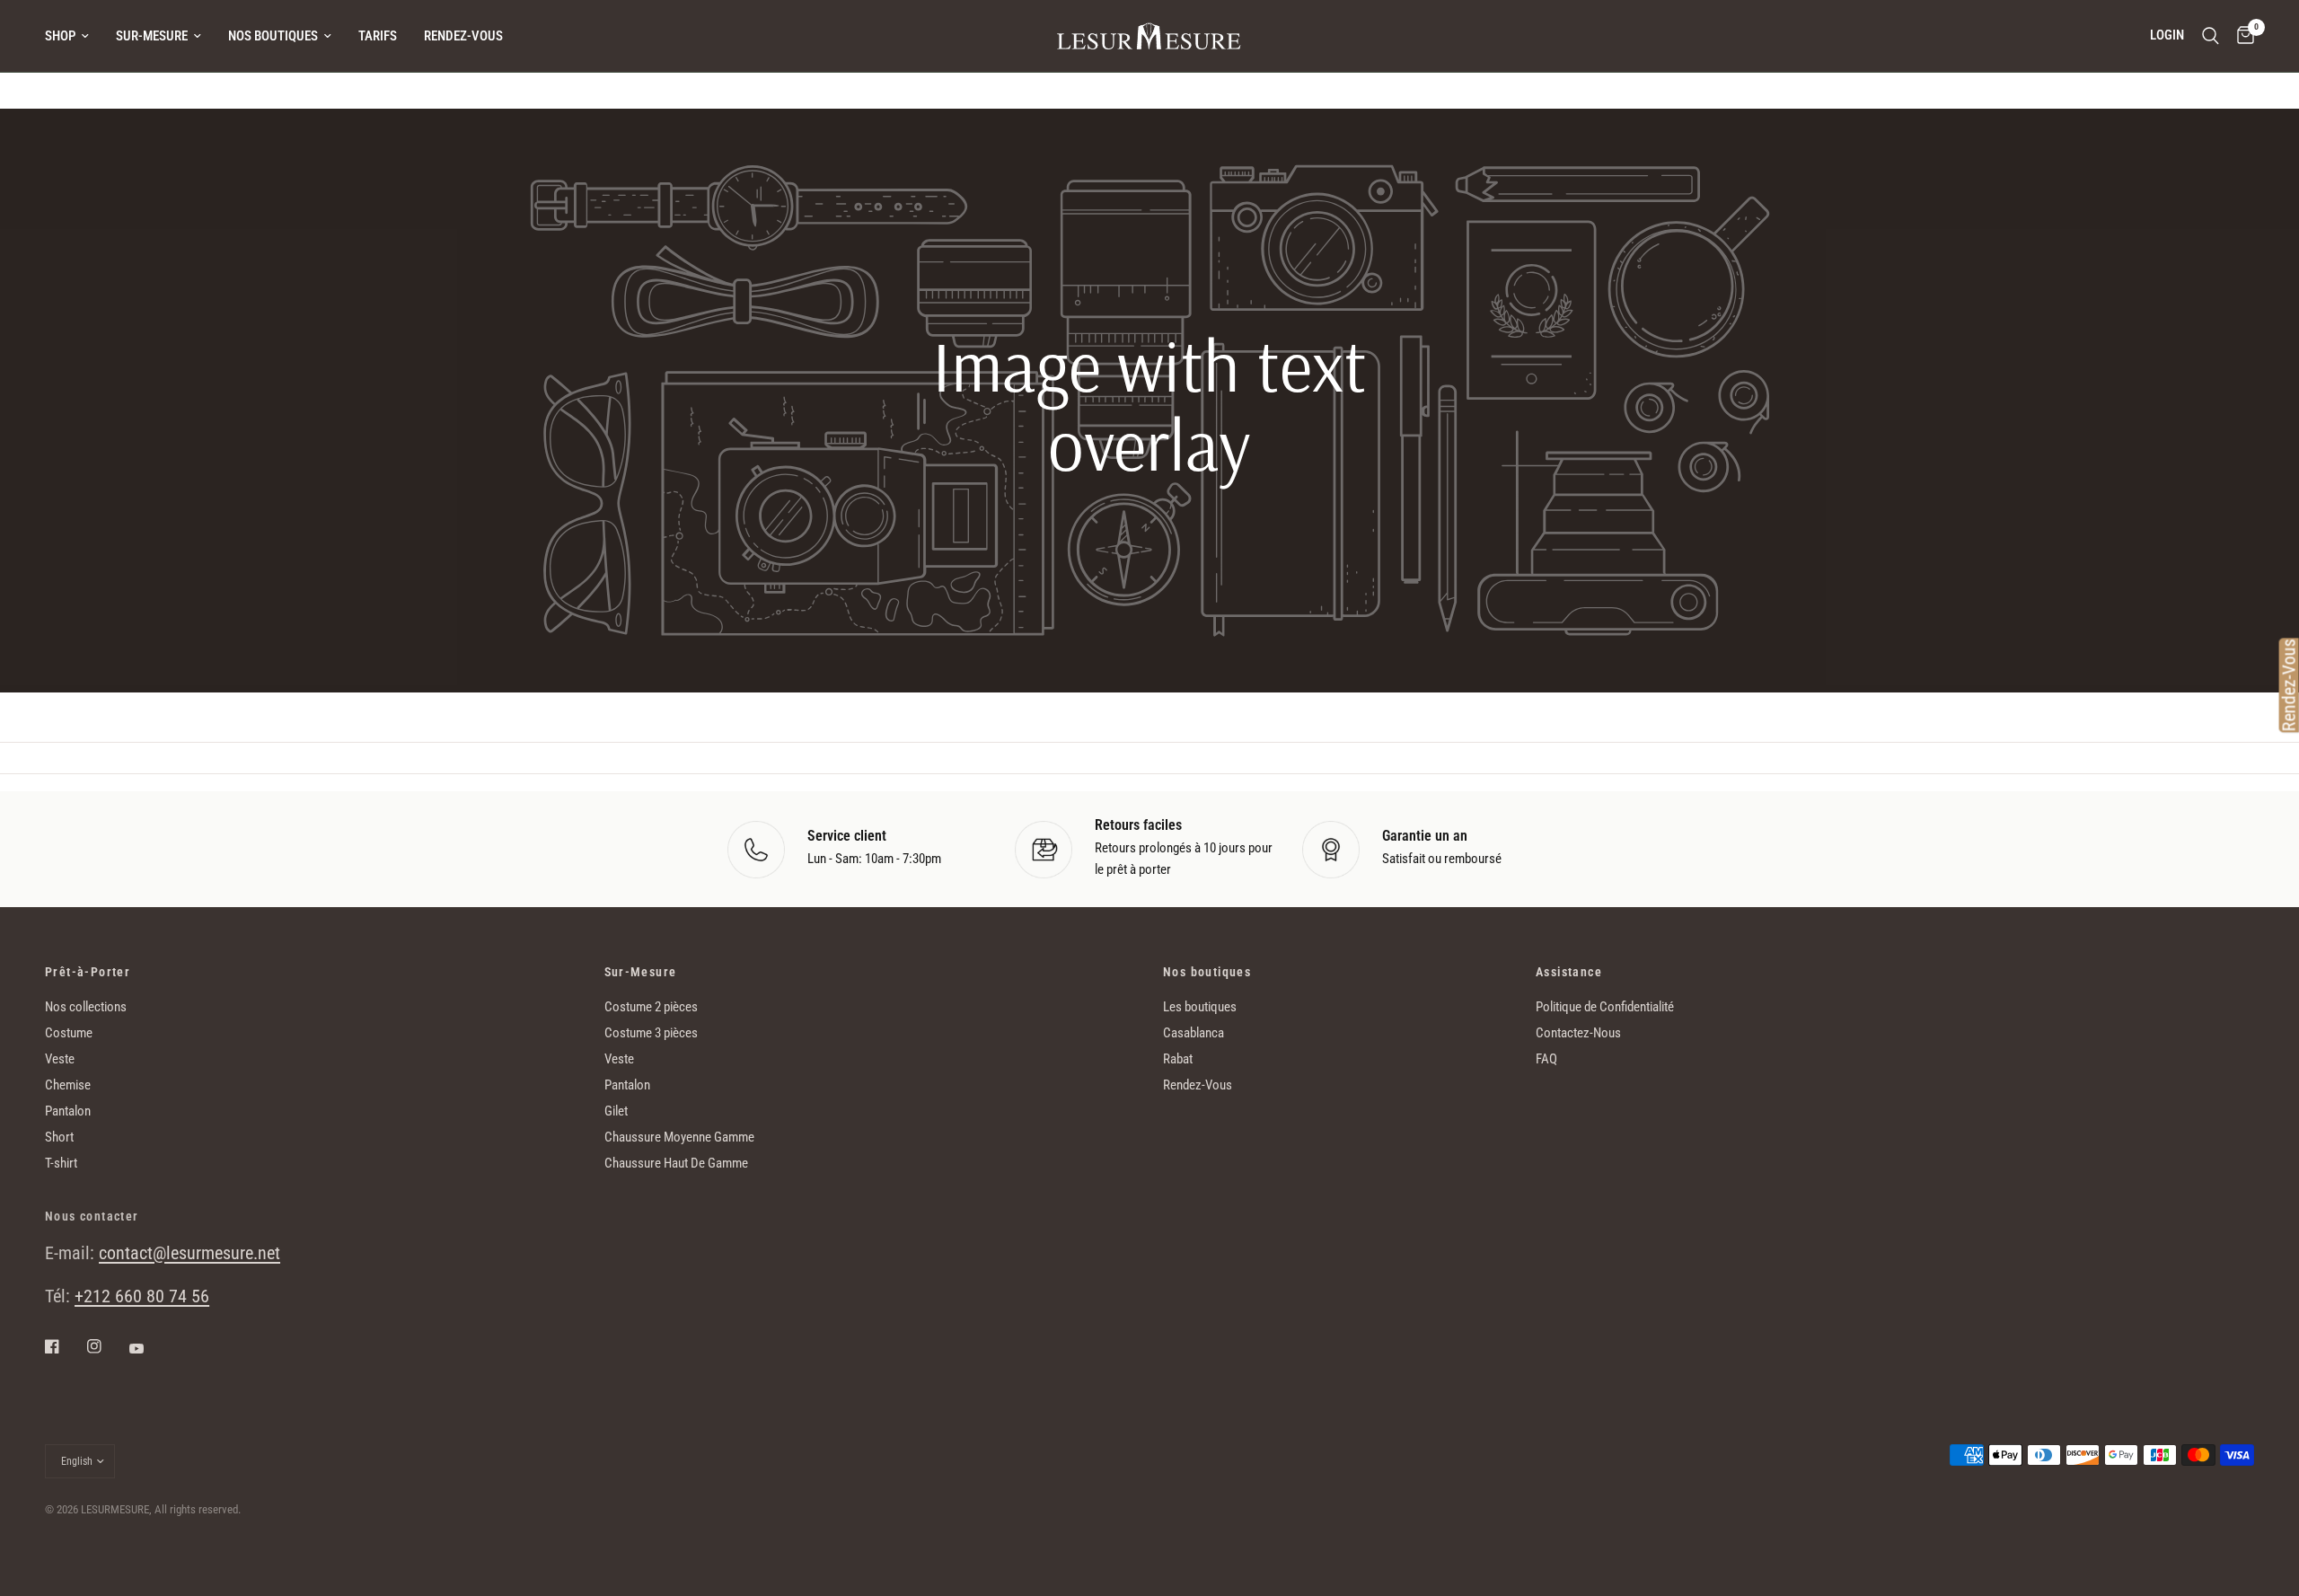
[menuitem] (74, 36)
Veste (60, 1059)
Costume (69, 1033)
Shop (60, 36)
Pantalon (68, 1111)
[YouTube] (149, 1348)
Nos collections (86, 1007)
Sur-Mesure (152, 36)
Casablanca (1194, 1033)
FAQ (1546, 1059)
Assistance (1569, 972)
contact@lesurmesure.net (189, 1253)
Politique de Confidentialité (1605, 1007)
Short (59, 1137)
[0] (2241, 36)
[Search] (2211, 36)
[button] (1149, 599)
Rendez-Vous (463, 36)
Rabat (1178, 1059)
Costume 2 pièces (651, 1007)
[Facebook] (65, 1346)
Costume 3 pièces (651, 1033)
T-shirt (61, 1163)
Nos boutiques (273, 36)
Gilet (616, 1111)
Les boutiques (1200, 1007)
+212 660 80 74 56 (142, 1296)
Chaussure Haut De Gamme (676, 1163)
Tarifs (378, 36)
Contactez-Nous (1578, 1033)
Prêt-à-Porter (88, 972)
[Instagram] (107, 1346)
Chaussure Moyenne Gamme (679, 1137)
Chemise (68, 1085)
